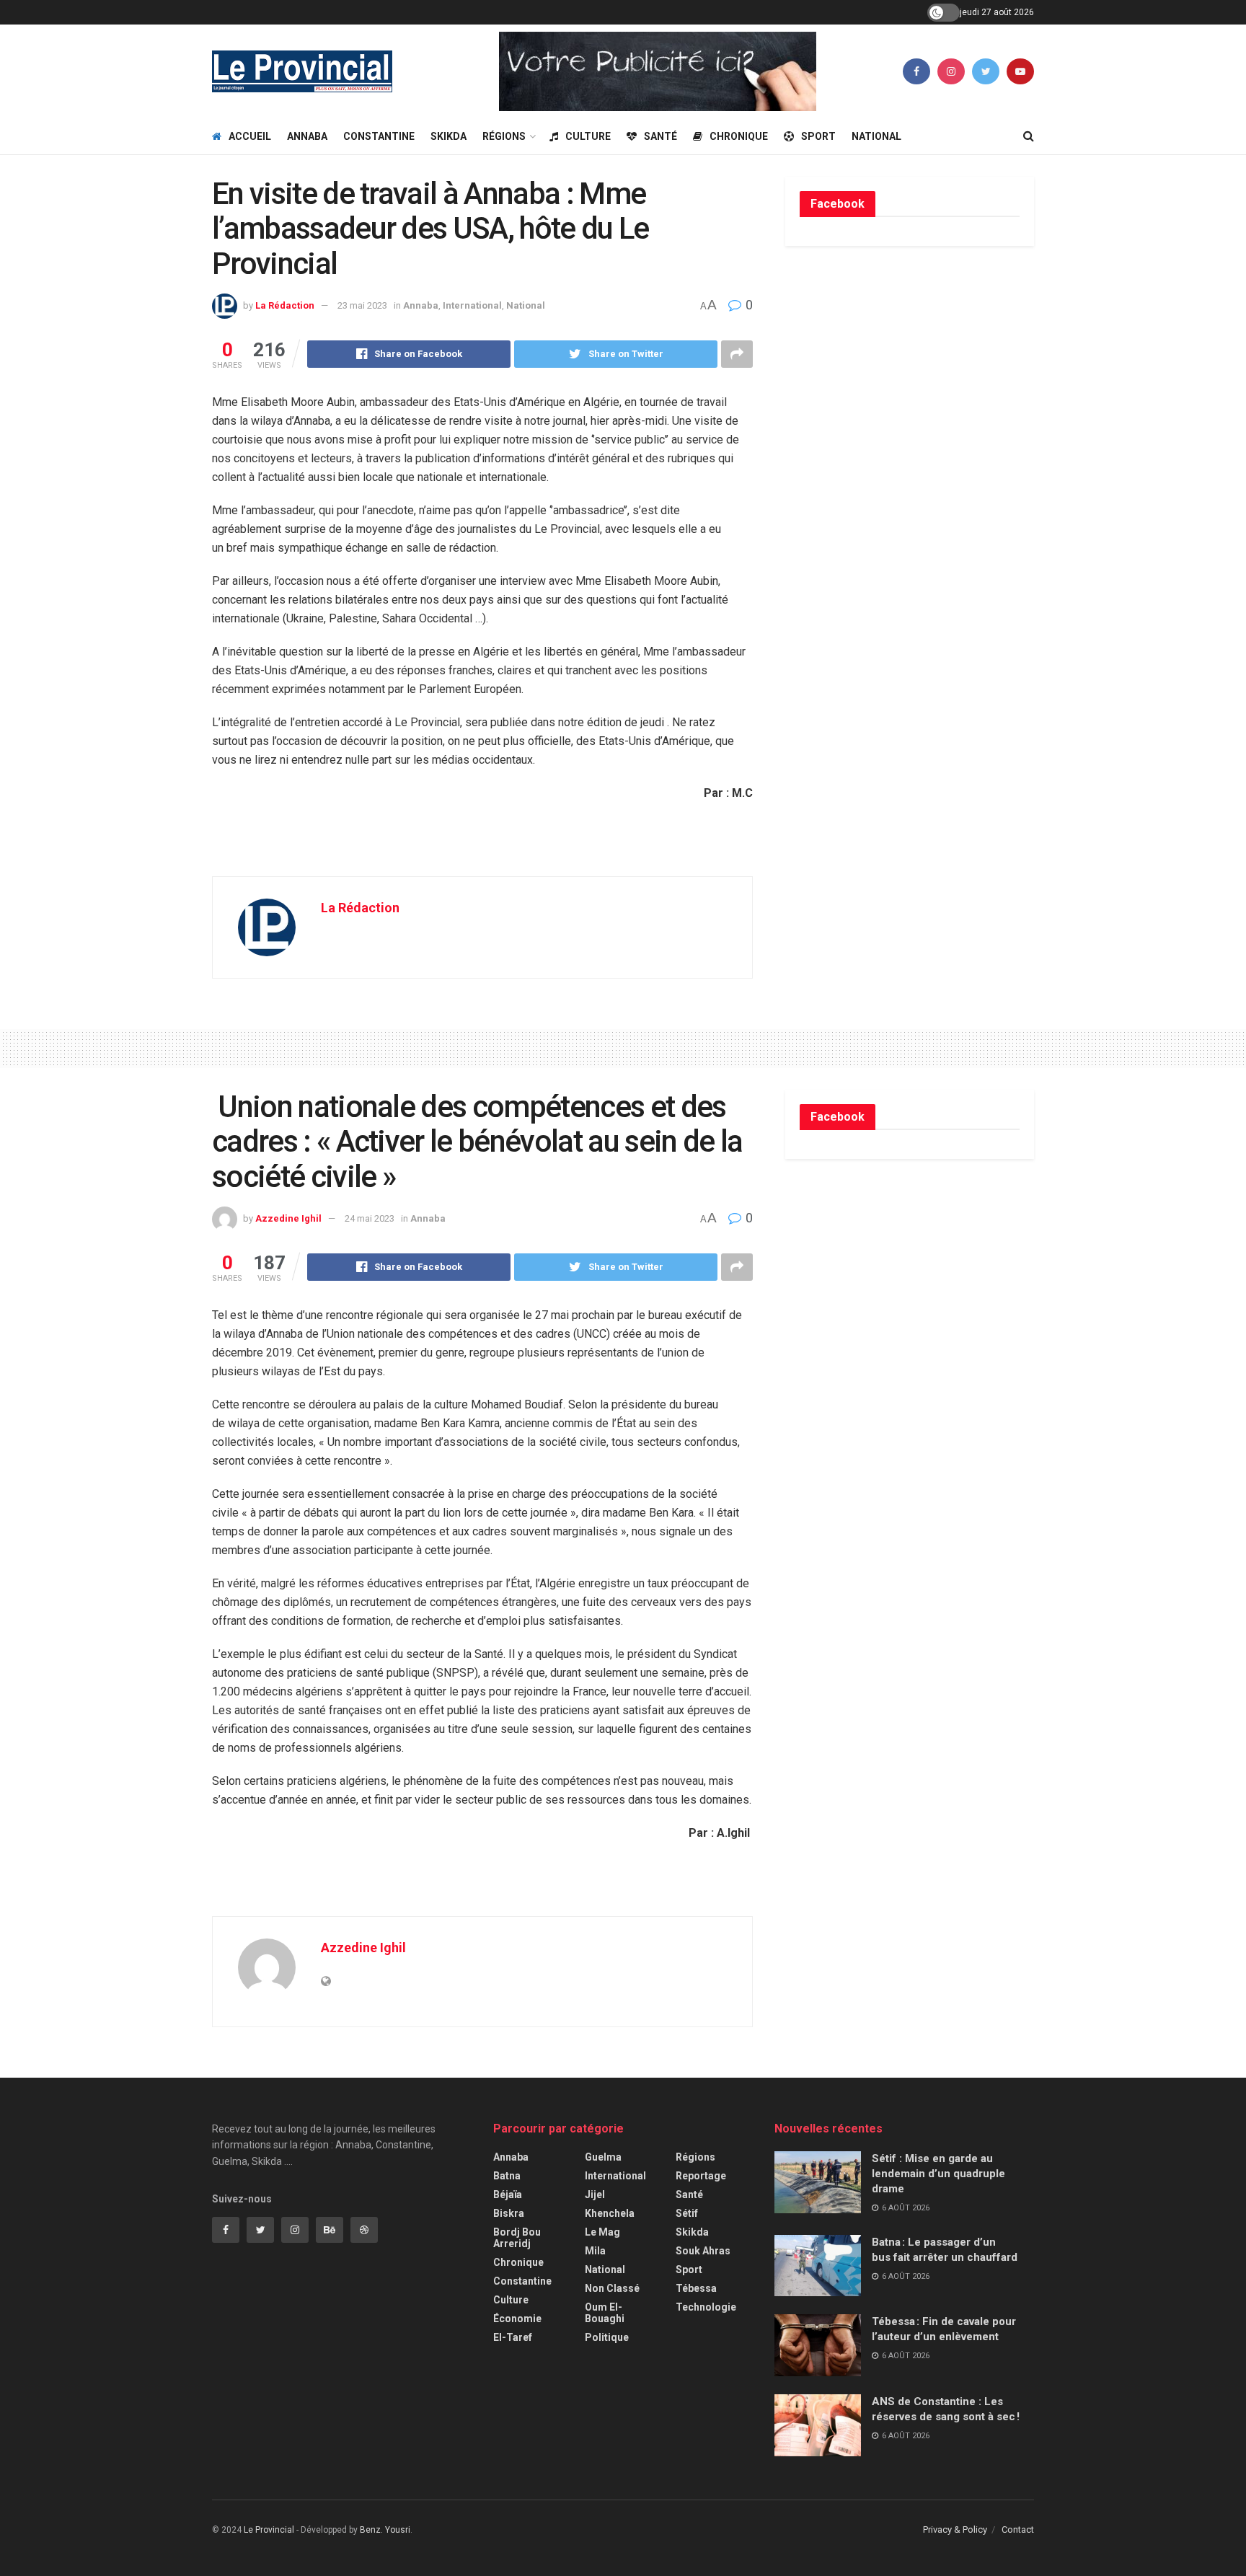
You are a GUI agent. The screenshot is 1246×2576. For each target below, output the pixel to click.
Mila (595, 2251)
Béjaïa (508, 2195)
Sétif (687, 2213)
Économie (517, 2319)
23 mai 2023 (362, 305)
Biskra (509, 2213)
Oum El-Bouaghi (605, 2313)
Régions (504, 136)
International (472, 305)
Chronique (739, 136)
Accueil (250, 136)
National (876, 136)
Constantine (379, 136)
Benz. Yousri (385, 2530)
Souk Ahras (703, 2251)
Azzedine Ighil (288, 1218)
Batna (507, 2176)
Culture (588, 136)
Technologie (706, 2307)
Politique (607, 2337)
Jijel (595, 2195)
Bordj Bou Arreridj (517, 2238)
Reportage (701, 2176)
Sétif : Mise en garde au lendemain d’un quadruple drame (938, 2174)
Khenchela (610, 2213)
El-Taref (513, 2337)
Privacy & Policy (955, 2529)
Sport (818, 136)
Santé (660, 136)
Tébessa (696, 2288)
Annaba (307, 136)
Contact (1018, 2529)
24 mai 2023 (370, 1218)
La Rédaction (285, 305)
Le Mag (602, 2232)
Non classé (612, 2288)
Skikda (449, 136)
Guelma (603, 2157)
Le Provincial (269, 2530)
